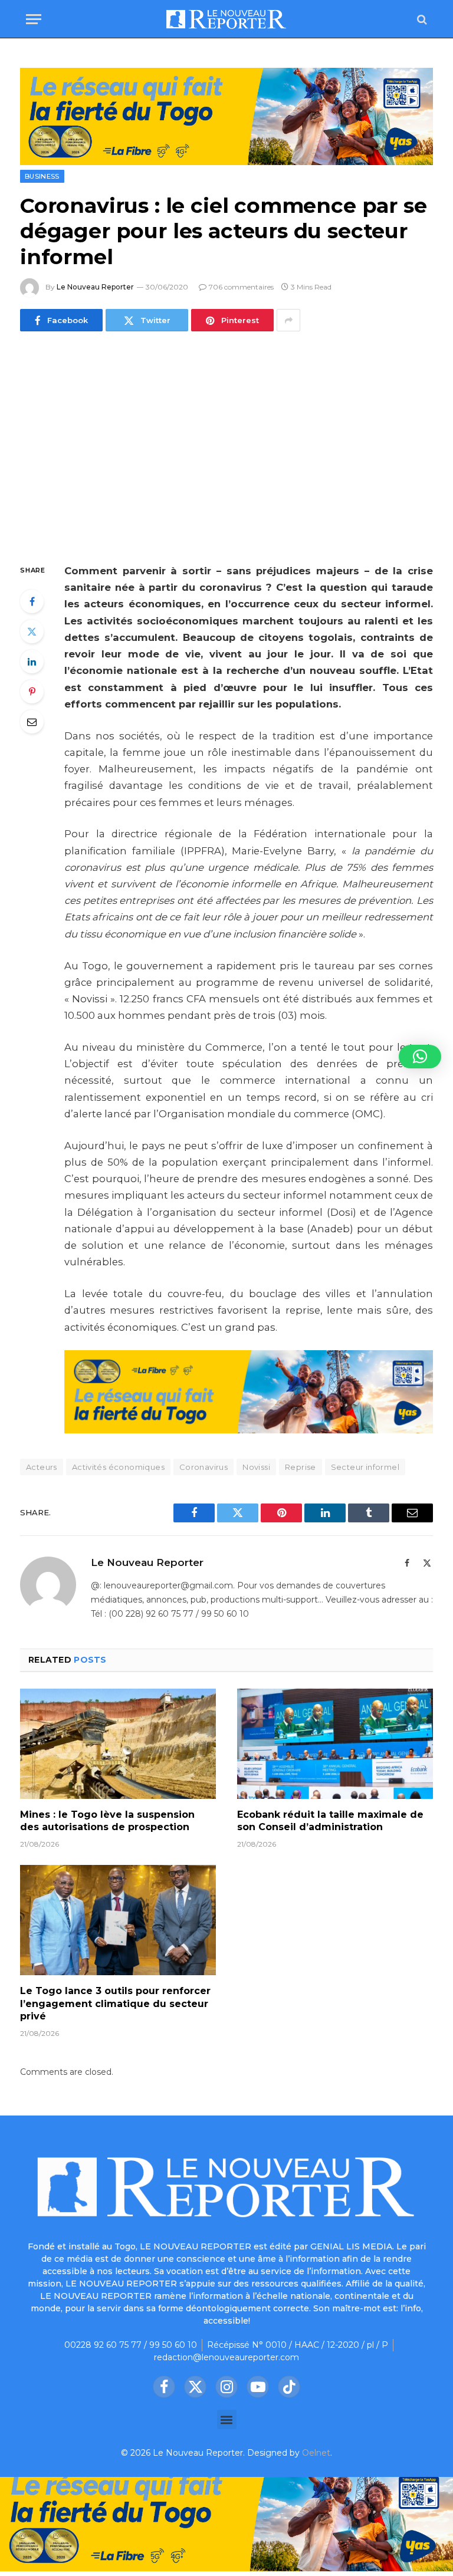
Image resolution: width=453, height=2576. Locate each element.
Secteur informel (365, 1467)
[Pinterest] (32, 692)
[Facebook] (32, 601)
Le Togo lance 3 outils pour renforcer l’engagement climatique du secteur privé (115, 2004)
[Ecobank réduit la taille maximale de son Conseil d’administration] (335, 1744)
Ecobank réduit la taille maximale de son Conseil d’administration (330, 1821)
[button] (227, 2419)
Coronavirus (203, 1467)
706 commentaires (241, 287)
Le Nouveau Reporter (95, 287)
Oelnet (316, 2453)
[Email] (32, 722)
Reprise (301, 1467)
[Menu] (34, 19)
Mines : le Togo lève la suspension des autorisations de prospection (107, 1821)
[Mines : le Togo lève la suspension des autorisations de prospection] (118, 1744)
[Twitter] (32, 631)
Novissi (256, 1467)
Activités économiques (118, 1467)
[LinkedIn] (32, 662)
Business (42, 176)
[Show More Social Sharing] (288, 320)
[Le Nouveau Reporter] (226, 19)
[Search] (421, 19)
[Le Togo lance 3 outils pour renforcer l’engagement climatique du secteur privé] (118, 1920)
